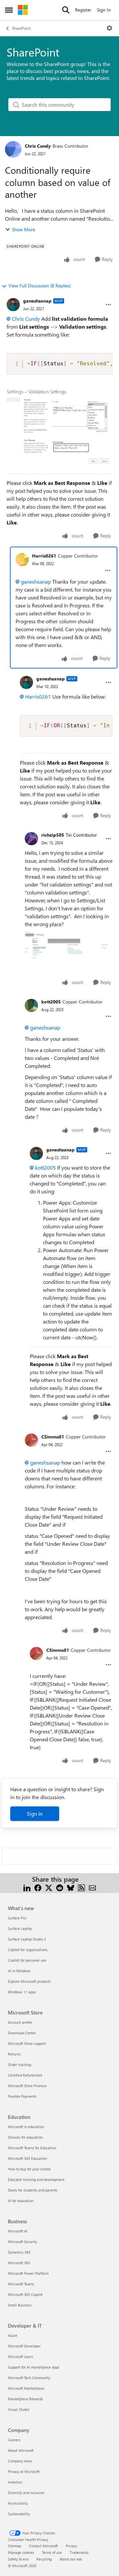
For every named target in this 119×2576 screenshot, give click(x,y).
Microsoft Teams (21, 2284)
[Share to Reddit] (60, 1887)
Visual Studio (19, 2409)
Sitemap (15, 2546)
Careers (14, 2440)
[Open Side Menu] (9, 10)
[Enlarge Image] (69, 945)
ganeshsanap (37, 301)
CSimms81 (53, 1437)
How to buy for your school (29, 2169)
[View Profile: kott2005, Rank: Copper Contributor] (31, 1005)
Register (83, 10)
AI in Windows (19, 1971)
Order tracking (20, 2065)
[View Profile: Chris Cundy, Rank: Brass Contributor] (13, 149)
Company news (20, 2461)
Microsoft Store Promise (27, 2086)
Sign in (35, 1814)
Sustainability (19, 2514)
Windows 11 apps (22, 1992)
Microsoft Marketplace (26, 2388)
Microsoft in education (26, 2127)
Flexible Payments (22, 2096)
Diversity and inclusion (26, 2493)
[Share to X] (49, 1887)
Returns (14, 2054)
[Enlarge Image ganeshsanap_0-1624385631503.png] (59, 428)
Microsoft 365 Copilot (25, 2294)
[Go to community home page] (23, 10)
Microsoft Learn (20, 2357)
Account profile (20, 2022)
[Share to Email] (92, 1887)
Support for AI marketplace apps (34, 2367)
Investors (15, 2482)
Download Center (22, 2033)
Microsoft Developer (24, 2346)
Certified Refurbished (25, 2075)
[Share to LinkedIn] (27, 1887)
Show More (23, 229)
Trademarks (79, 2552)
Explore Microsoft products (29, 1981)
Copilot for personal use (27, 1960)
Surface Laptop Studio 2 (27, 1939)
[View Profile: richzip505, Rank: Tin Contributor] (31, 839)
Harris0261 (44, 556)
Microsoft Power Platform (28, 2273)
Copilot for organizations (28, 1950)
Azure (13, 2335)
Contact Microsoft (43, 2546)
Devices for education (25, 2137)
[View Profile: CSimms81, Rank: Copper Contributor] (31, 1440)
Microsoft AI (18, 2231)
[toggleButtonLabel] (109, 28)
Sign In (104, 10)
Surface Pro (17, 1918)
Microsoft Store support (27, 2043)
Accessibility (18, 2503)
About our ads (71, 2559)
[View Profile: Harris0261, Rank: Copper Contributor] (22, 560)
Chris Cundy (38, 146)
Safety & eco (18, 2559)
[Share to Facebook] (38, 1887)
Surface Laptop (20, 1928)
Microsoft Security (22, 2242)
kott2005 (51, 1002)
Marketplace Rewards (25, 2399)
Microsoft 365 (19, 2263)
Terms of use (52, 2552)
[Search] (66, 10)
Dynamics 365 (19, 2252)
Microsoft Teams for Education (32, 2148)
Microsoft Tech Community (29, 2378)
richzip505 (53, 835)
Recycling (44, 2559)
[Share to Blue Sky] (71, 1887)
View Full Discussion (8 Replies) (40, 286)
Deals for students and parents (33, 2190)
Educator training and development (36, 2179)
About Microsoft (21, 2450)
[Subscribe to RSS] (81, 1887)
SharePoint (21, 28)
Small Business (20, 2305)
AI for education (21, 2201)
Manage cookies (21, 2552)
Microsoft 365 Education (27, 2158)
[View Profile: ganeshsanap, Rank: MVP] (13, 305)
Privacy (71, 2546)
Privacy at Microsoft (24, 2471)
